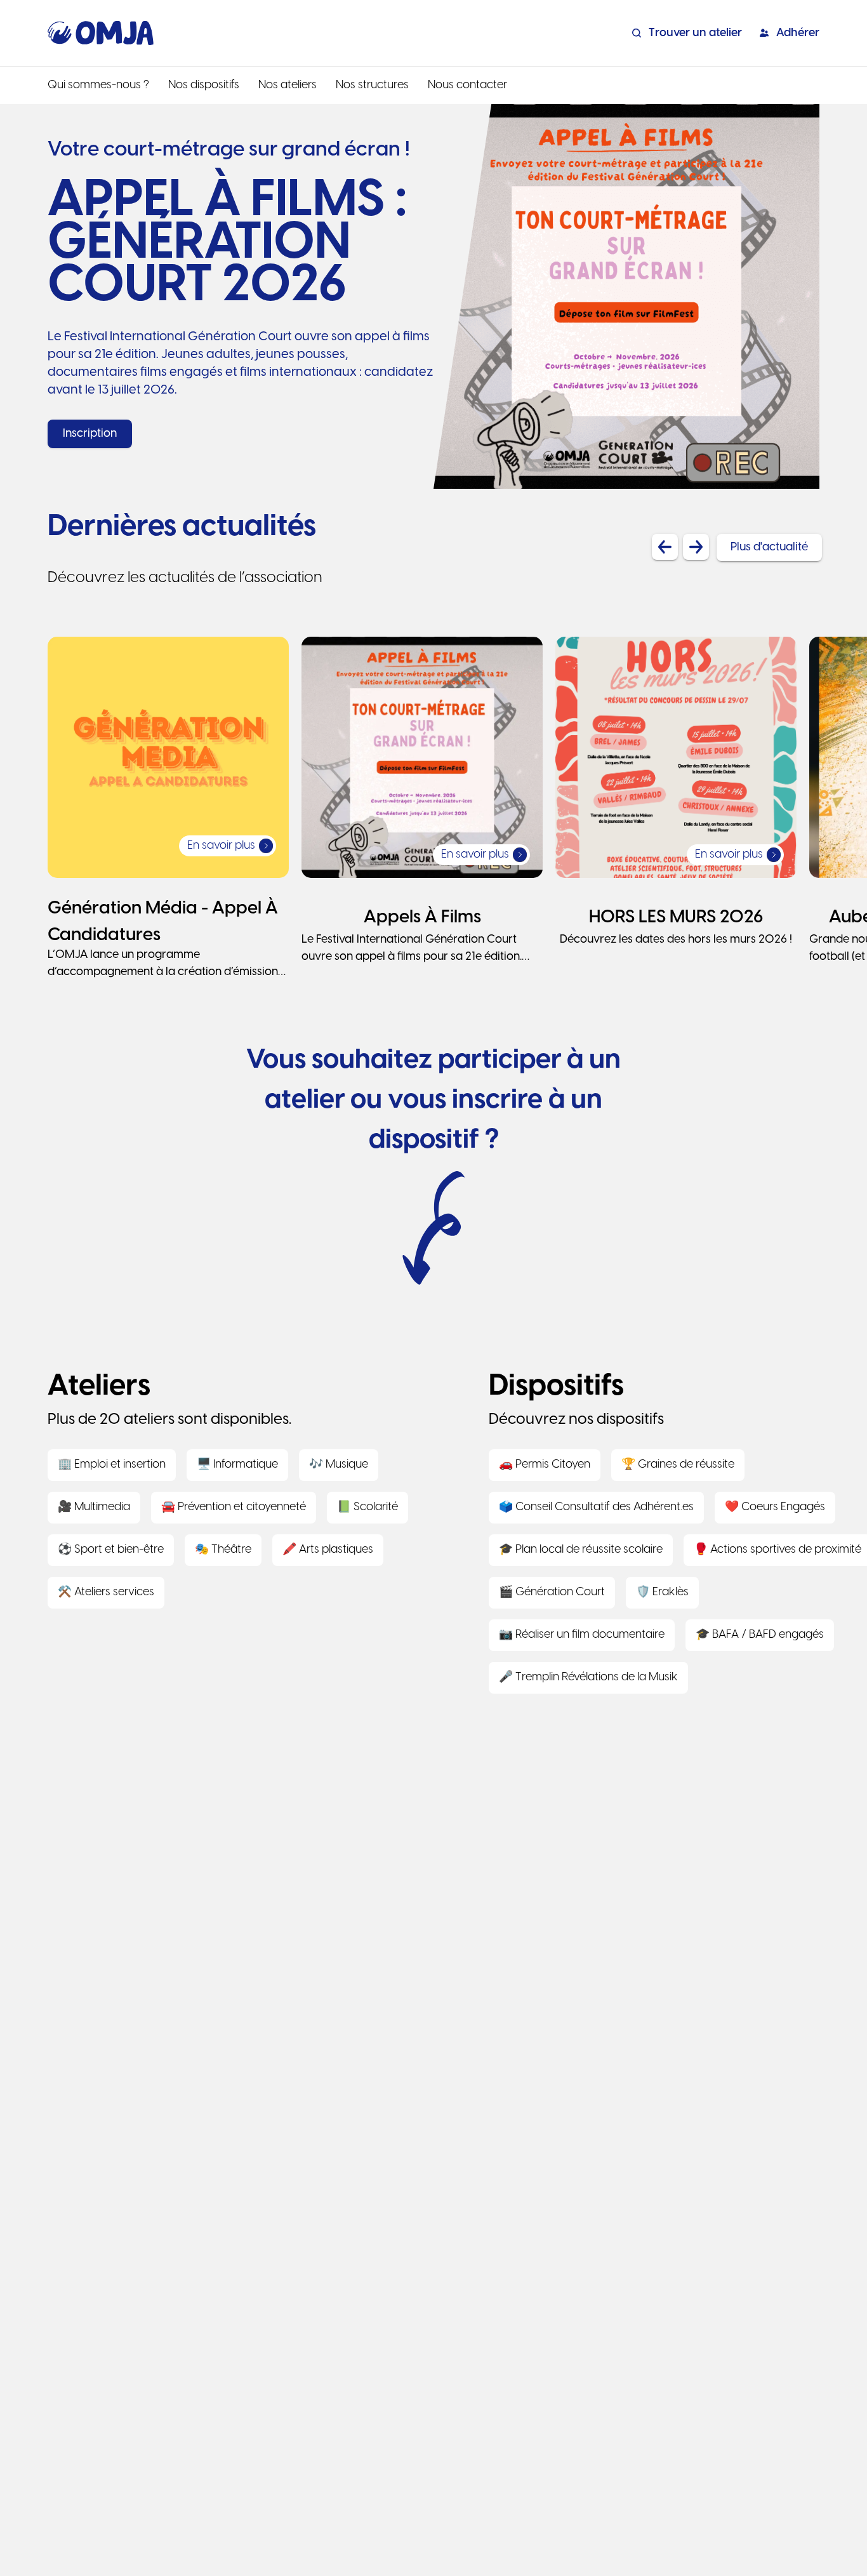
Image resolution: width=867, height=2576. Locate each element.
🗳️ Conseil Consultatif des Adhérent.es (596, 1507)
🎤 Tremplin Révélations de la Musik (588, 1677)
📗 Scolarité (367, 1507)
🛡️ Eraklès (662, 1592)
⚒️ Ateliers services (106, 1592)
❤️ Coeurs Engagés (775, 1507)
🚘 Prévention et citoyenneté (234, 1507)
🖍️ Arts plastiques (328, 1550)
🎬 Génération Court (552, 1592)
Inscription (90, 434)
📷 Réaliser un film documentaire (582, 1635)
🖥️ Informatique (237, 1465)
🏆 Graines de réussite (678, 1465)
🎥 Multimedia (94, 1507)
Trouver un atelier (695, 33)
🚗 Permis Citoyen (545, 1465)
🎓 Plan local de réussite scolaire (581, 1550)
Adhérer (798, 33)
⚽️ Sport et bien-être (111, 1550)
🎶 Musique (339, 1465)
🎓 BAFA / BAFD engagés (760, 1635)
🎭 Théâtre (223, 1550)
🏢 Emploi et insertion (112, 1465)
